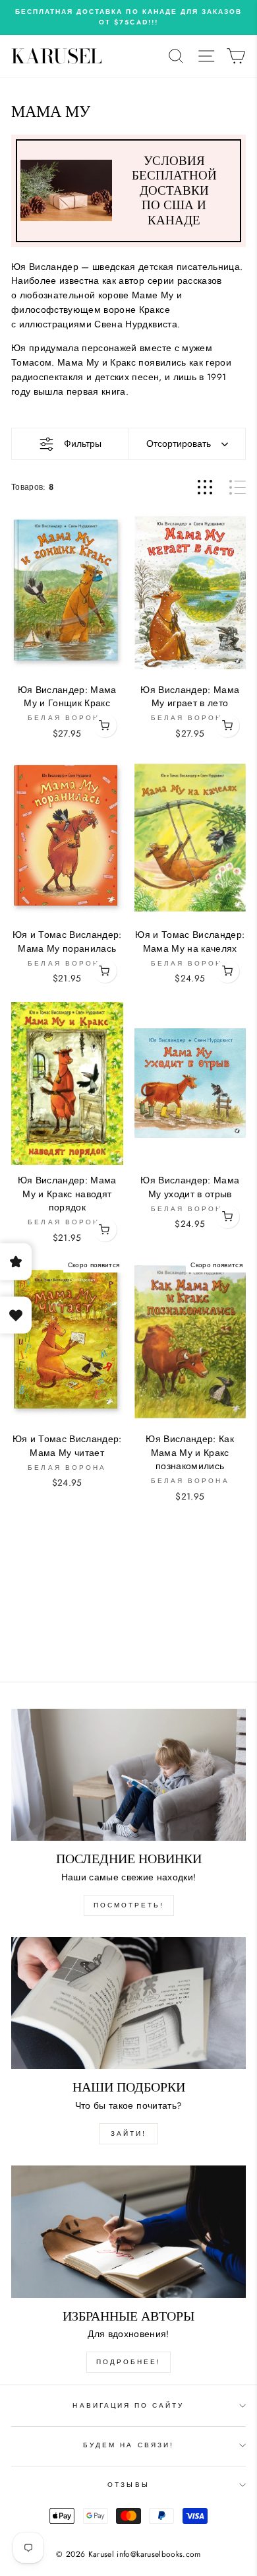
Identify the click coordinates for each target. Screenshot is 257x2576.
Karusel (57, 56)
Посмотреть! (129, 1905)
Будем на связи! (128, 2445)
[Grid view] (205, 487)
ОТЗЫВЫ (128, 2485)
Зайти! (128, 2133)
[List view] (238, 487)
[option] (128, 17)
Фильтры (83, 444)
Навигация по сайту (128, 2405)
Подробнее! (128, 2362)
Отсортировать (179, 444)
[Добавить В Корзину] (105, 725)
